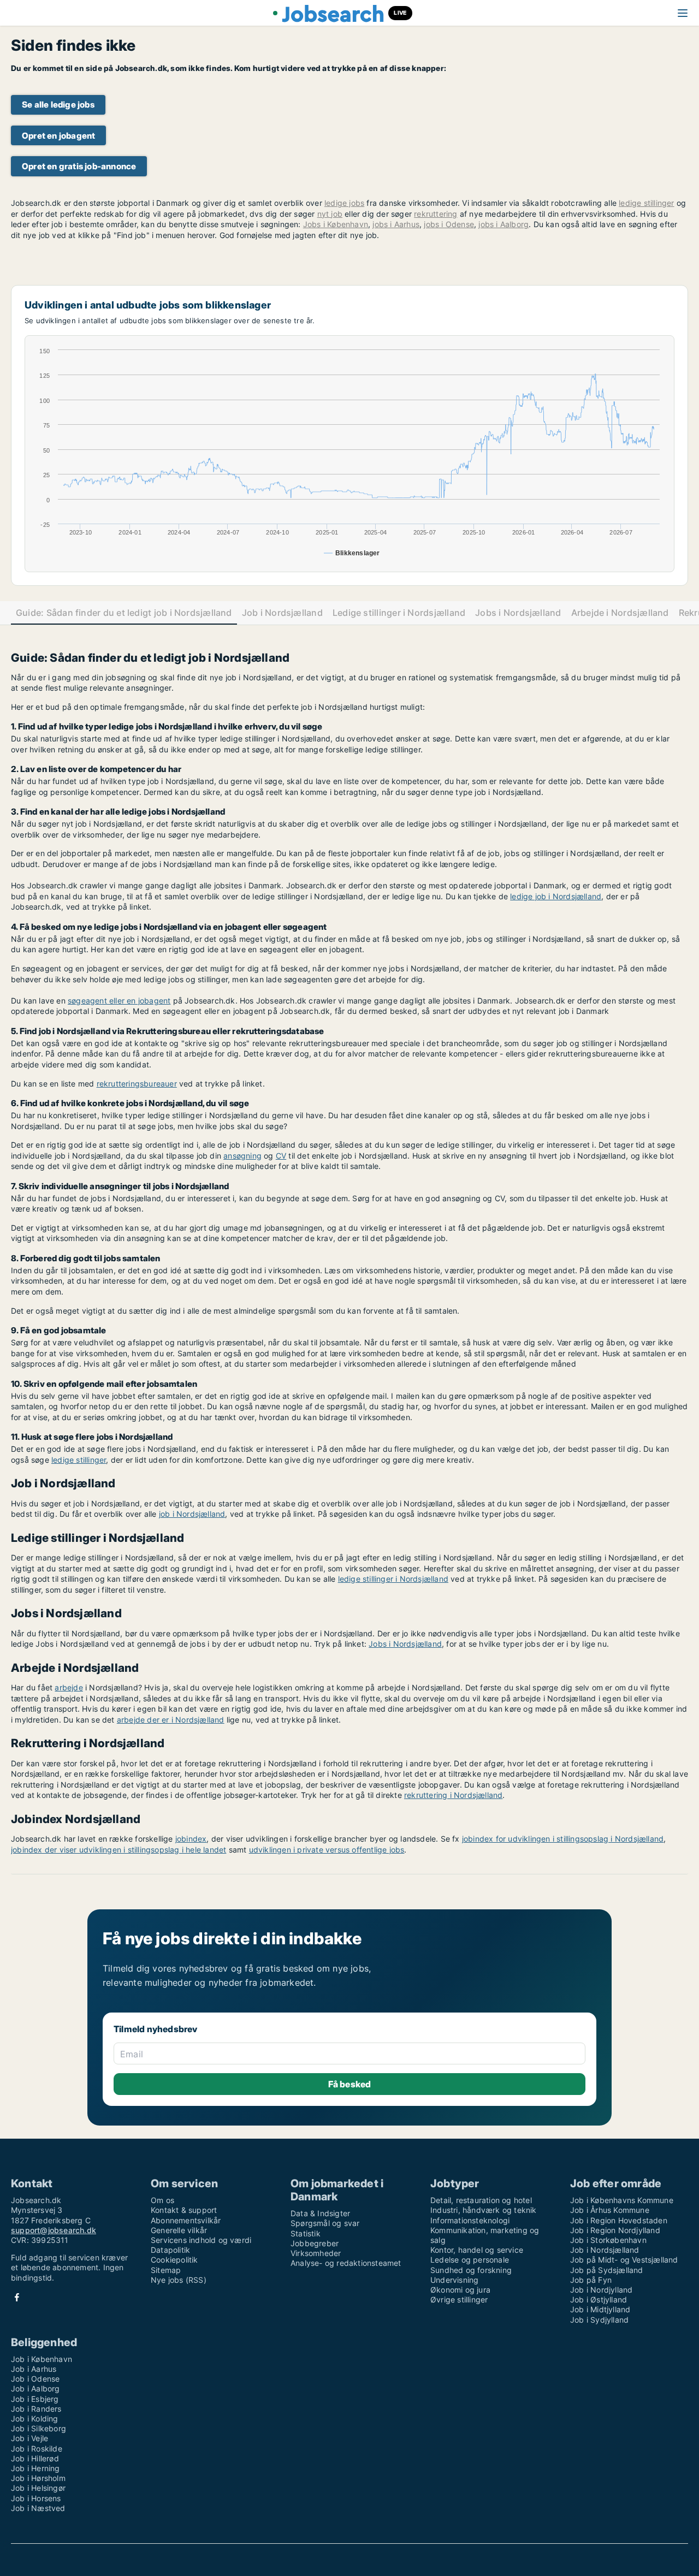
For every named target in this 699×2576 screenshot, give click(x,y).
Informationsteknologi (470, 2220)
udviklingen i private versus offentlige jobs (327, 1850)
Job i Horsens (36, 2498)
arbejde (69, 1687)
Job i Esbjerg (35, 2399)
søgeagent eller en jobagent (119, 1001)
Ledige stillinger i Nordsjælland (399, 613)
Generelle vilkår (179, 2230)
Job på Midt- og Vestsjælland (624, 2260)
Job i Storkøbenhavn (608, 2240)
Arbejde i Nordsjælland (620, 613)
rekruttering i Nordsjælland (453, 1795)
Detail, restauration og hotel (481, 2200)
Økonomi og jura (460, 2290)
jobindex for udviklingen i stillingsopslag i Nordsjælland (563, 1839)
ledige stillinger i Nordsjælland (393, 1579)
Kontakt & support (184, 2210)
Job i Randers (36, 2409)
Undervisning (454, 2280)
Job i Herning (35, 2468)
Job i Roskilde (37, 2449)
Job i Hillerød (35, 2458)
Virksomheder (316, 2253)
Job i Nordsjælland (282, 613)
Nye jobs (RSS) (179, 2280)
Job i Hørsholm (38, 2478)
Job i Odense (35, 2379)
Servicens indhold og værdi (201, 2240)
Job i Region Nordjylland (615, 2230)
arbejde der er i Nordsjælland (171, 1720)
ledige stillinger (646, 203)
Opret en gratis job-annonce (79, 166)
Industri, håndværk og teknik (484, 2210)
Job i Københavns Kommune (622, 2200)
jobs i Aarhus (396, 224)
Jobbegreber (315, 2243)
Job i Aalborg (35, 2388)
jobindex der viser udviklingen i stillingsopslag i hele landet (119, 1850)
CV (281, 1156)
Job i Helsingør (38, 2488)
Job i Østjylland (599, 2299)
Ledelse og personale (470, 2260)
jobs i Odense (449, 224)
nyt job (330, 214)
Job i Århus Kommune (610, 2210)
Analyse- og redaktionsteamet (346, 2263)
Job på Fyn (591, 2280)
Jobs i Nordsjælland (518, 613)
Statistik (306, 2233)
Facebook (17, 2297)
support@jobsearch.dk (54, 2230)
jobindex (191, 1839)
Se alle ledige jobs (58, 105)
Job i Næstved (38, 2508)
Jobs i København (336, 224)
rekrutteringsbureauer (137, 1084)
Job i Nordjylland (601, 2290)
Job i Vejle (29, 2438)
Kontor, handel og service (477, 2250)
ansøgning (242, 1156)
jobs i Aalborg (503, 224)
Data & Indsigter (320, 2213)
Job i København (42, 2359)
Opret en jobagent (58, 136)
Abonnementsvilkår (186, 2220)
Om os (162, 2200)
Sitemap (166, 2270)
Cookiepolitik (174, 2260)
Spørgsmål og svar (325, 2223)
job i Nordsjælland (192, 1514)
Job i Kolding (35, 2418)
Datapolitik (170, 2250)
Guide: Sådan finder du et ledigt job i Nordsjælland (124, 613)
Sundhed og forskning (471, 2270)
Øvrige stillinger (459, 2299)
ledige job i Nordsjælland (556, 896)
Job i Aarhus (34, 2369)
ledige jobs (344, 203)
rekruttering (436, 214)
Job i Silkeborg (38, 2428)
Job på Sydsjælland (607, 2270)
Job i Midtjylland (600, 2309)
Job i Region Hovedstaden (619, 2220)
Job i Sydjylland (599, 2320)
